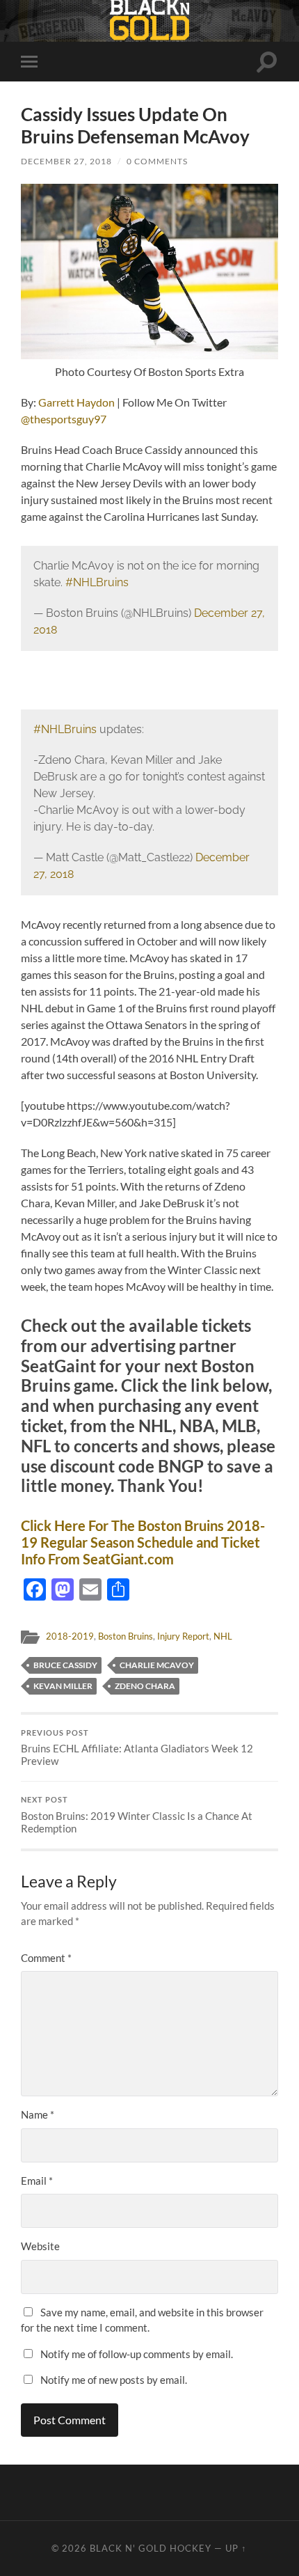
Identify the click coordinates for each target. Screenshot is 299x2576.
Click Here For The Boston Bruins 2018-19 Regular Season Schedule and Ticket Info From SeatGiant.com (143, 1542)
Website (40, 2246)
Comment (46, 1958)
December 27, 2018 (66, 161)
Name (38, 2114)
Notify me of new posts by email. (114, 2380)
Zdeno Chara (145, 1686)
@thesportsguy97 (64, 419)
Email (37, 2181)
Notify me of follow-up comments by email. (137, 2354)
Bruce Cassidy (65, 1665)
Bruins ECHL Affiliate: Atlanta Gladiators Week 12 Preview (137, 1748)
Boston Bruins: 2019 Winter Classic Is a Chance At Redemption (137, 1815)
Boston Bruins (126, 1636)
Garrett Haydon (76, 402)
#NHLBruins (97, 582)
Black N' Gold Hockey (151, 2548)
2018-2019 (70, 1636)
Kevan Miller (63, 1686)
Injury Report (183, 1636)
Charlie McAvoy (157, 1665)
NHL (223, 1636)
